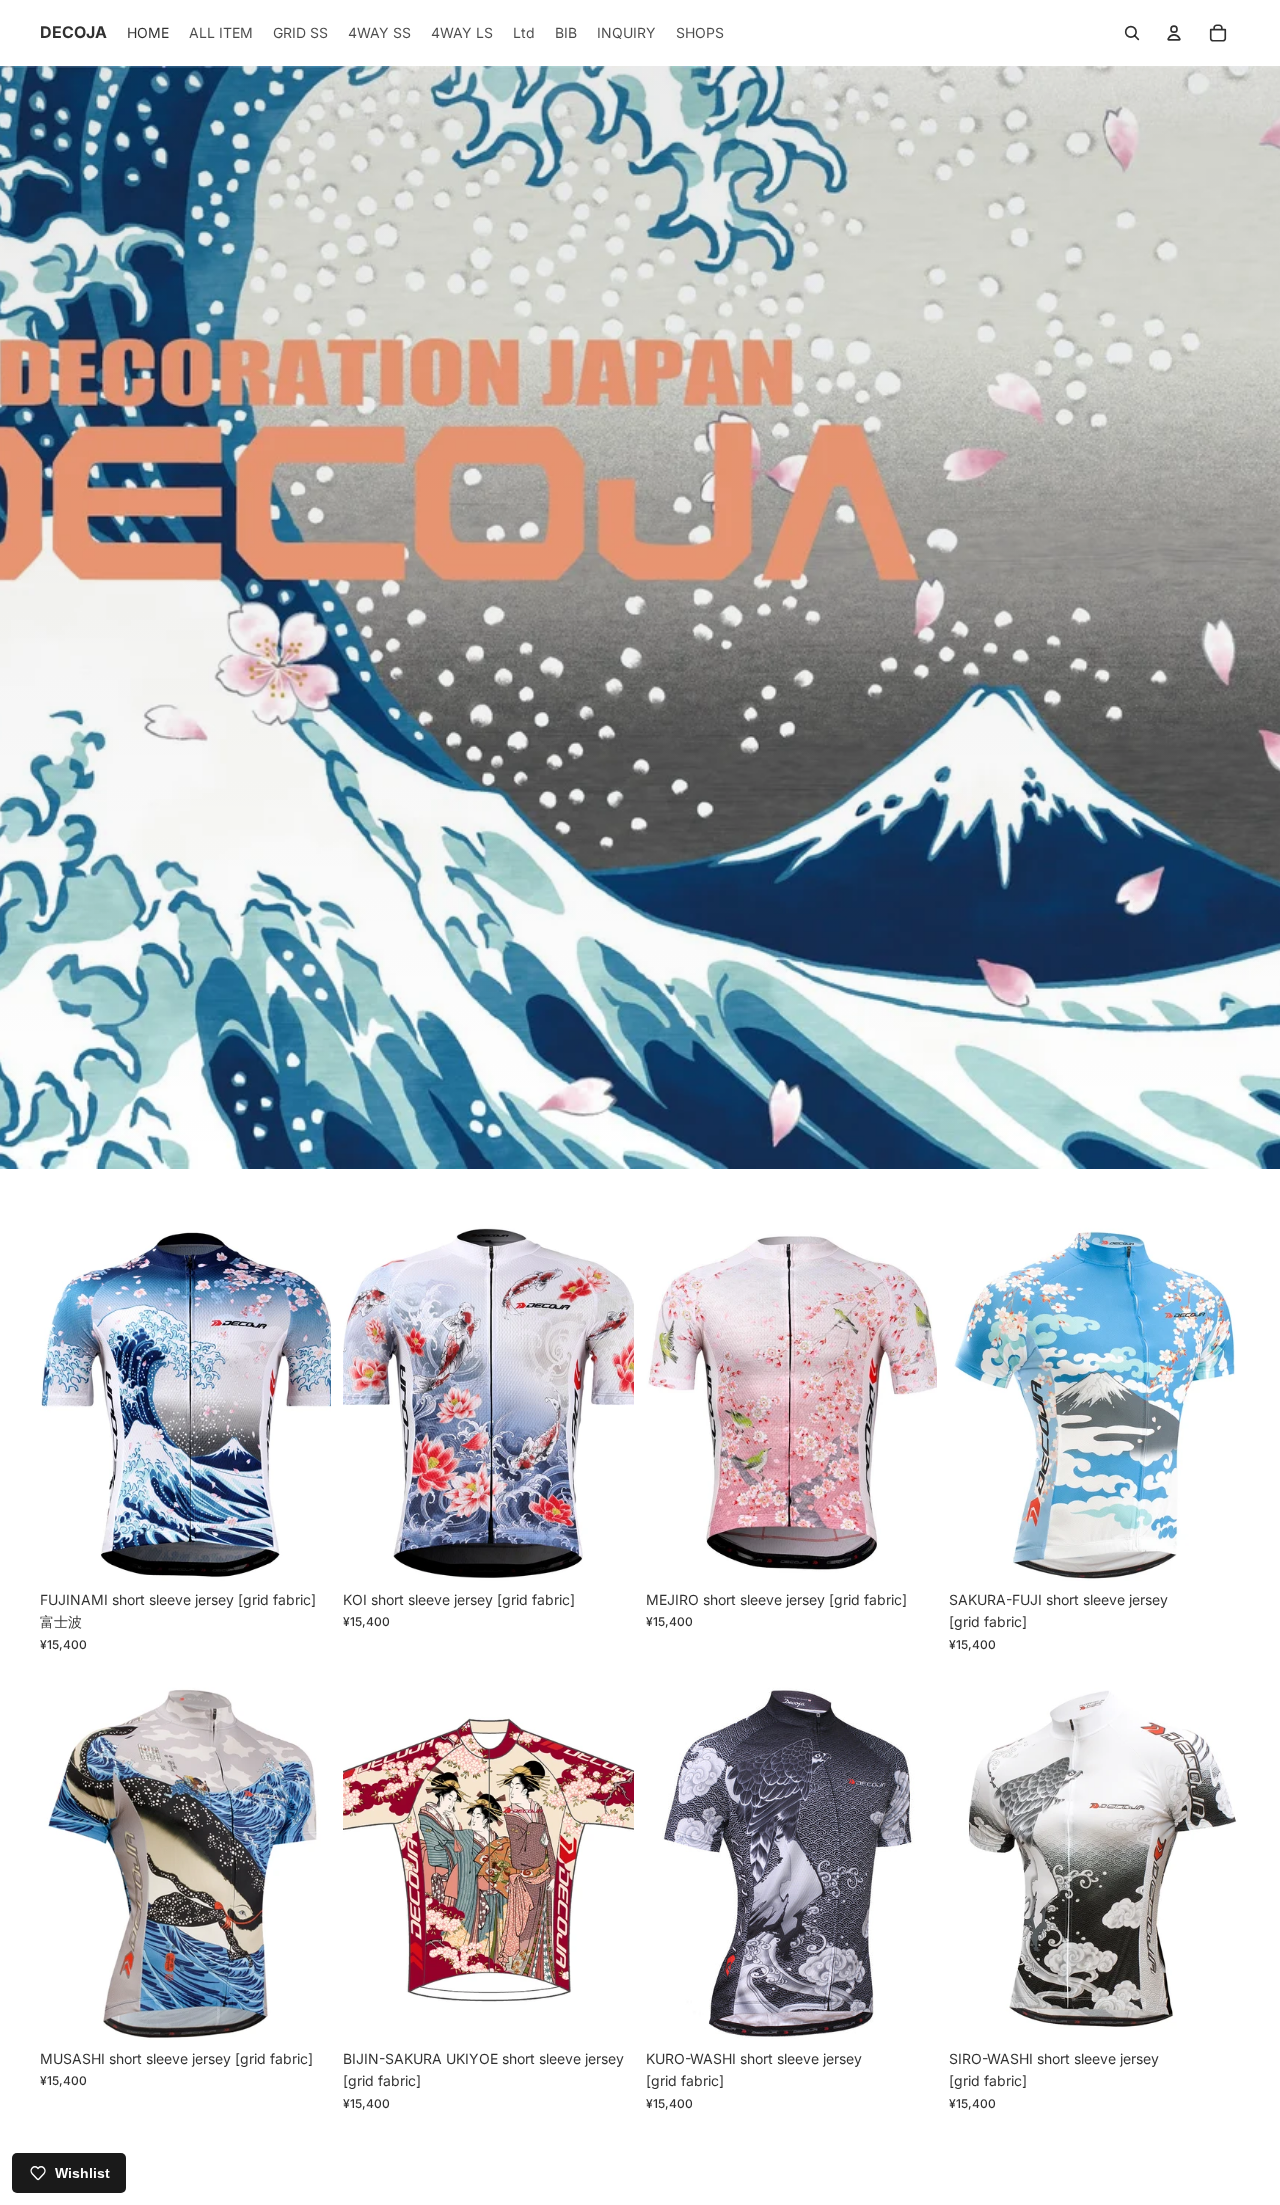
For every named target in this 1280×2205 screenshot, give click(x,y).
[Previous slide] (70, 1399)
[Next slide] (301, 1399)
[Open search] (1132, 33)
